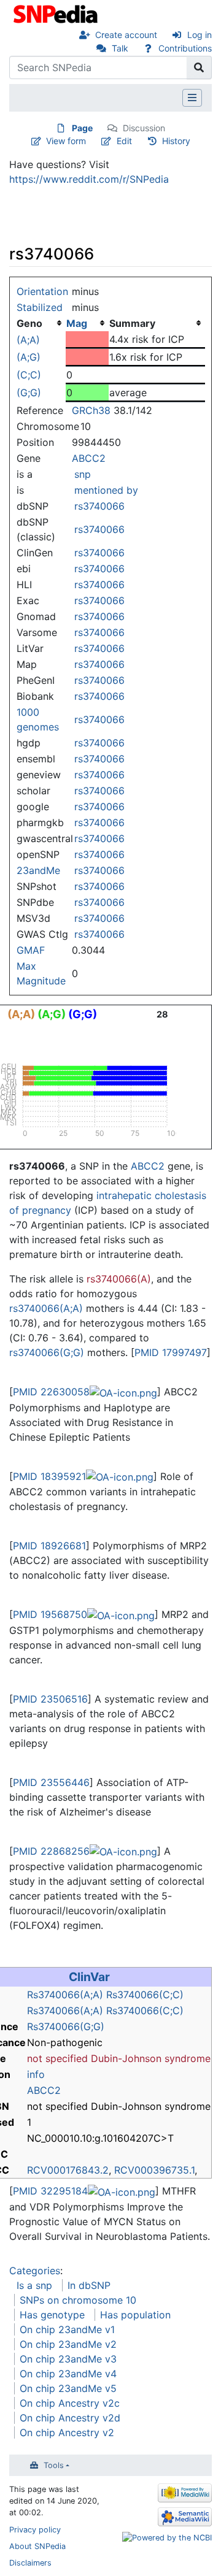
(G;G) (29, 393)
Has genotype (52, 2315)
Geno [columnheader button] (29, 323)
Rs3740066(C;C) (145, 1995)
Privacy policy (35, 2530)
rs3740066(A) (119, 1279)
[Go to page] (199, 67)
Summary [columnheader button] (132, 323)
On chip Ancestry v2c (70, 2403)
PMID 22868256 (51, 1851)
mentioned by (106, 490)
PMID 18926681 (49, 1546)
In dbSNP (89, 2285)
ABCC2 (89, 458)
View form (66, 141)
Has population (135, 2315)
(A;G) (29, 357)
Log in (200, 35)
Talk (120, 48)
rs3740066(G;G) (47, 1352)
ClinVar (89, 1977)
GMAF (31, 950)
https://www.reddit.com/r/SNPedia (89, 179)
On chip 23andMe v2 (68, 2344)
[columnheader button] (87, 323)
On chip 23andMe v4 (68, 2374)
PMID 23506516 (50, 1699)
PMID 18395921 (49, 1476)
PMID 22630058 (51, 1392)
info (36, 2074)
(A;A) (28, 340)
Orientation (42, 291)
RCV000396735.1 (154, 2170)
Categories (35, 2271)
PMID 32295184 (50, 2191)
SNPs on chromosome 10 (78, 2300)
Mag (77, 323)
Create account (126, 35)
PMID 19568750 (50, 1614)
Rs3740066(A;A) (65, 1995)
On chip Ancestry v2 (67, 2432)
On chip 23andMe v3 (68, 2359)
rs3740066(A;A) (46, 1308)
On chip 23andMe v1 (67, 2329)
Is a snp (34, 2285)
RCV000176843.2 (68, 2170)
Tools (54, 2465)
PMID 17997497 (171, 1352)
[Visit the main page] (57, 13)
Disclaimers (30, 2563)
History (176, 141)
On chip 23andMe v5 (68, 2388)
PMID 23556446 (51, 1782)
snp (83, 474)
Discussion (144, 128)
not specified (57, 2058)
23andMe (38, 870)
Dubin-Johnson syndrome (151, 2058)
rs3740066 (99, 506)
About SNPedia (37, 2546)
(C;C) (29, 375)
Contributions (185, 48)
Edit (124, 141)
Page (82, 128)
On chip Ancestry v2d (70, 2418)
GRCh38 (91, 410)
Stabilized (40, 307)
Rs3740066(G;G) (66, 2026)
